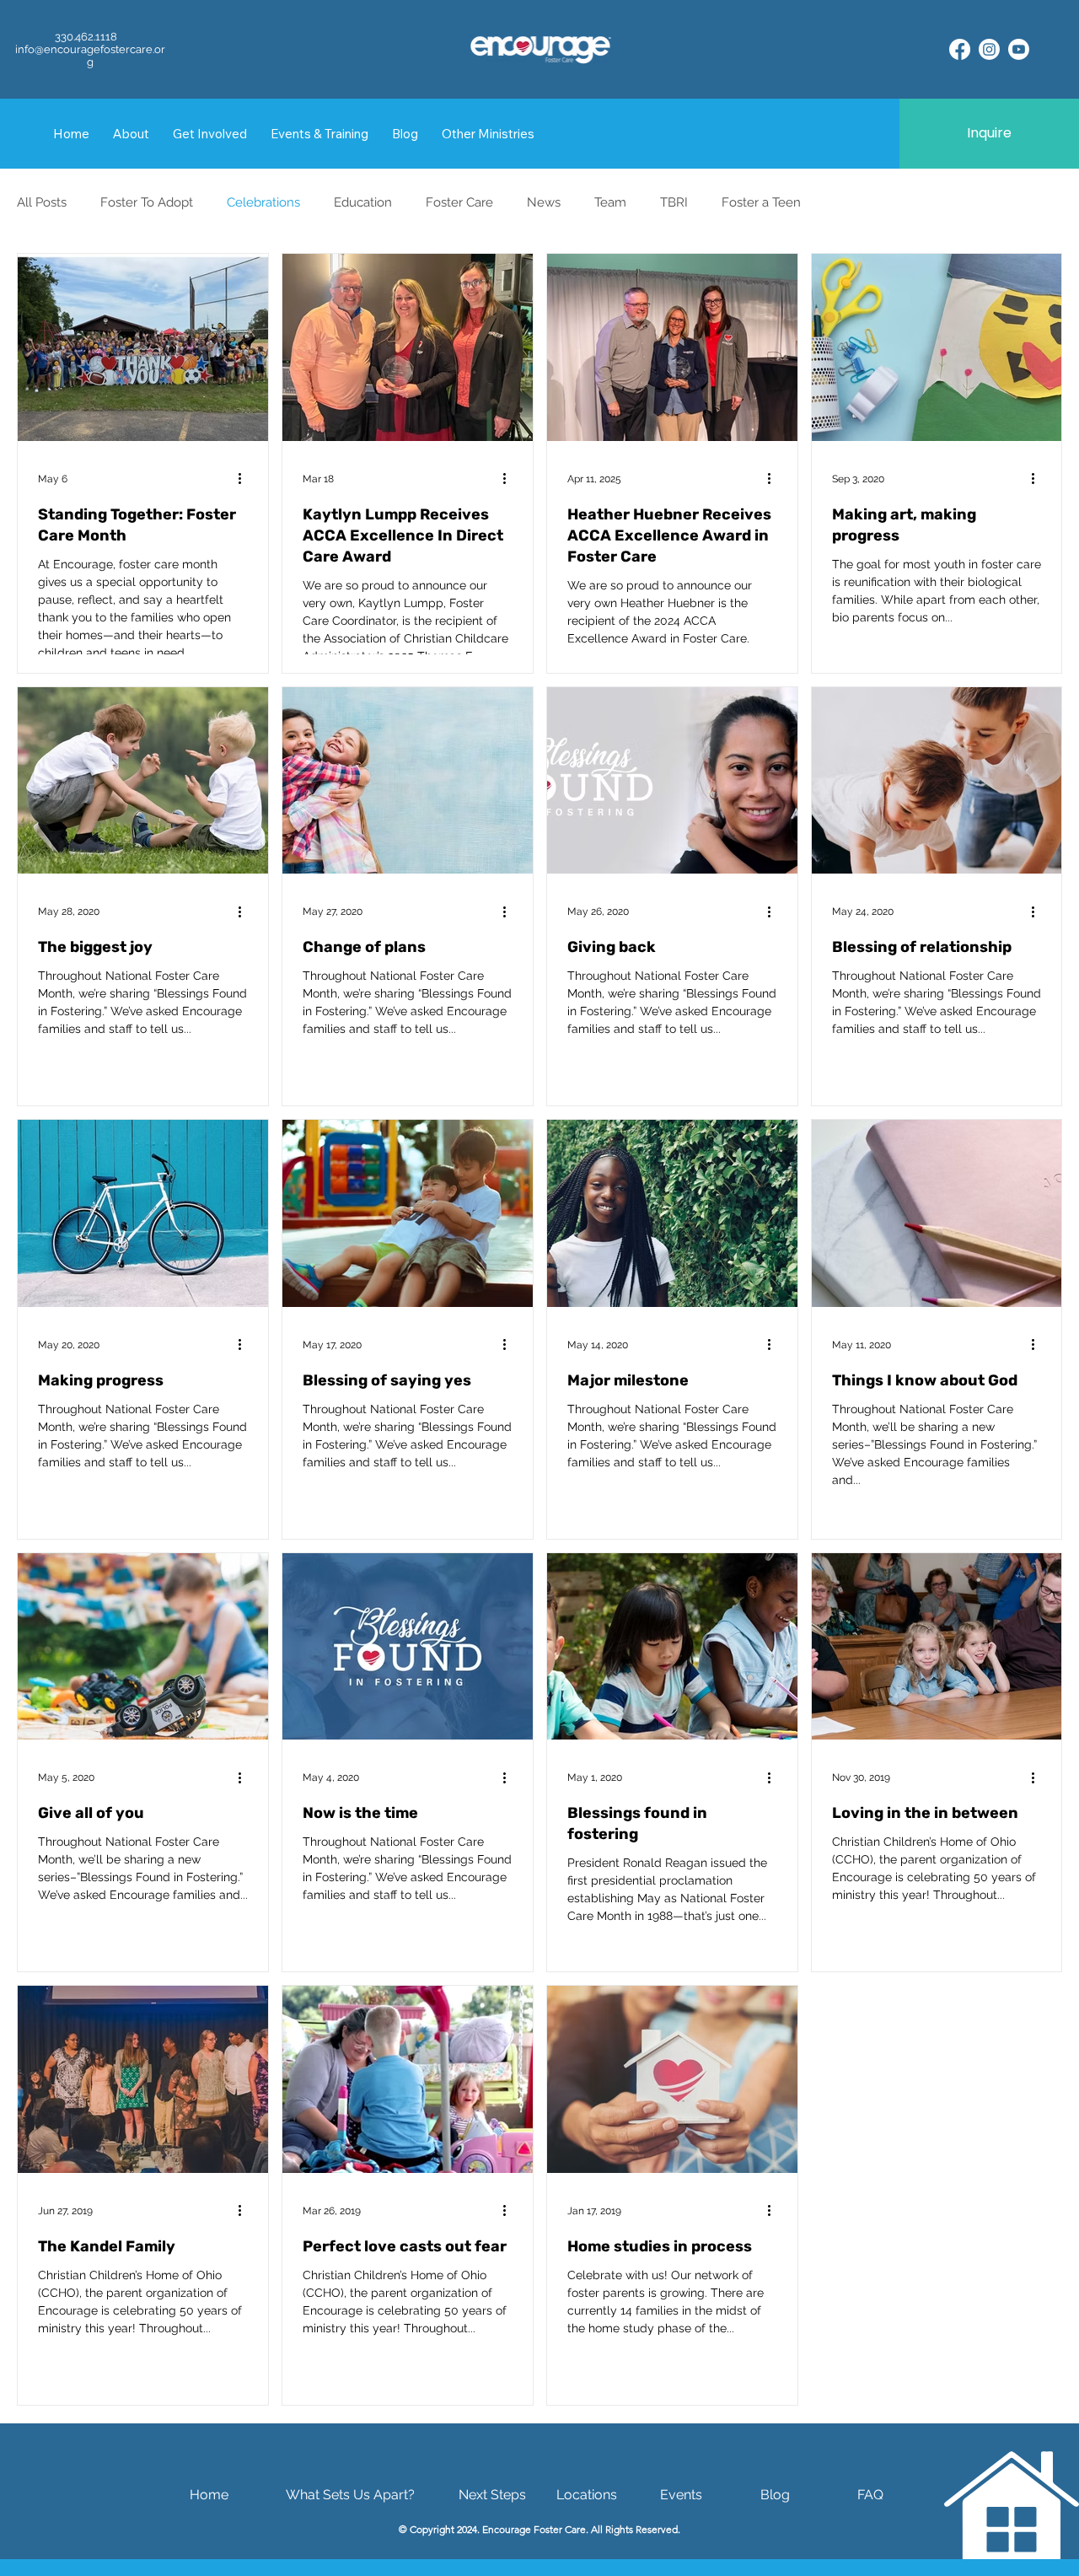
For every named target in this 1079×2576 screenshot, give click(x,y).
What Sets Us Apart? (350, 2495)
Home (209, 2495)
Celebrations (263, 202)
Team (610, 202)
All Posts (42, 202)
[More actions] (245, 479)
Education (363, 202)
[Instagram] (989, 49)
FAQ (870, 2495)
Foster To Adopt (147, 202)
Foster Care (459, 202)
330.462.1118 (86, 37)
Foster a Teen (761, 202)
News (544, 202)
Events (681, 2495)
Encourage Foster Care (534, 2529)
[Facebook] (960, 49)
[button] (488, 134)
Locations (587, 2495)
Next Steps (492, 2495)
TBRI (674, 202)
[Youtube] (1019, 49)
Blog (775, 2495)
